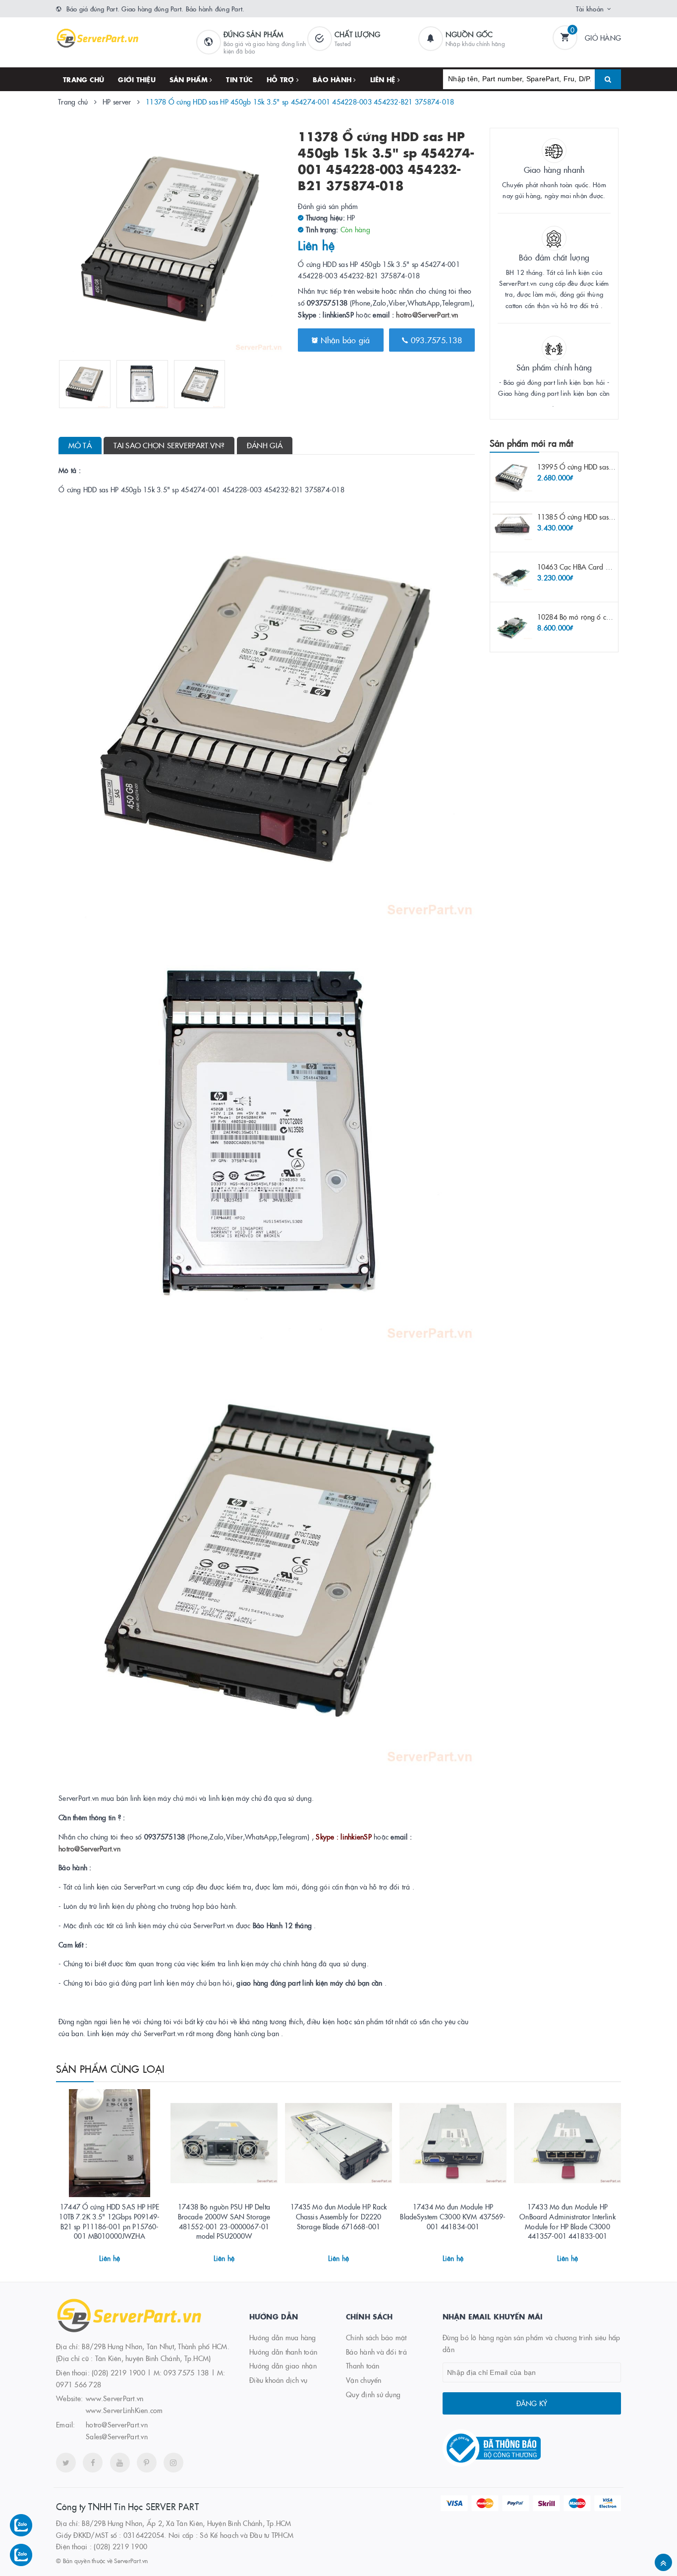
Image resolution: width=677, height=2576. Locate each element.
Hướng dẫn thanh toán (283, 2352)
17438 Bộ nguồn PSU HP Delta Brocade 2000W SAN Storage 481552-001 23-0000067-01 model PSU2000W (224, 2221)
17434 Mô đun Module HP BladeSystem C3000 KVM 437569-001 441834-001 (453, 2216)
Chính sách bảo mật (376, 2337)
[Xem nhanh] (120, 2255)
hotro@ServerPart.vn (427, 315)
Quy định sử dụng (373, 2394)
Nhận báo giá (344, 340)
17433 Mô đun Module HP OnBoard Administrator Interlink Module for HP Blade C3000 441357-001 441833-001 (567, 2221)
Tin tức (239, 79)
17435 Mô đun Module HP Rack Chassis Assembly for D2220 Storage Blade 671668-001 (339, 2216)
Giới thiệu (137, 79)
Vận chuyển (364, 2380)
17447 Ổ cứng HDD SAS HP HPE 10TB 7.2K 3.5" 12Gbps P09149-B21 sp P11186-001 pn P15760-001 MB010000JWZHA (109, 2221)
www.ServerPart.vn (114, 2398)
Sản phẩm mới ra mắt (531, 443)
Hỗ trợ (282, 79)
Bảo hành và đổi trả (376, 2352)
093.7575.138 (435, 340)
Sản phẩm (190, 79)
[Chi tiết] (96, 2255)
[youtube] (120, 2463)
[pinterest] (147, 2463)
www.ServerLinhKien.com (124, 2410)
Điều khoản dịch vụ (279, 2380)
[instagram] (173, 2463)
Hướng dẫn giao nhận (283, 2366)
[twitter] (66, 2463)
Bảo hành (333, 79)
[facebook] (93, 2463)
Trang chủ (84, 79)
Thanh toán (363, 2366)
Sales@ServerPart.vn (117, 2436)
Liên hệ (384, 79)
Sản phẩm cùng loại (111, 2068)
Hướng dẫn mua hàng (283, 2337)
